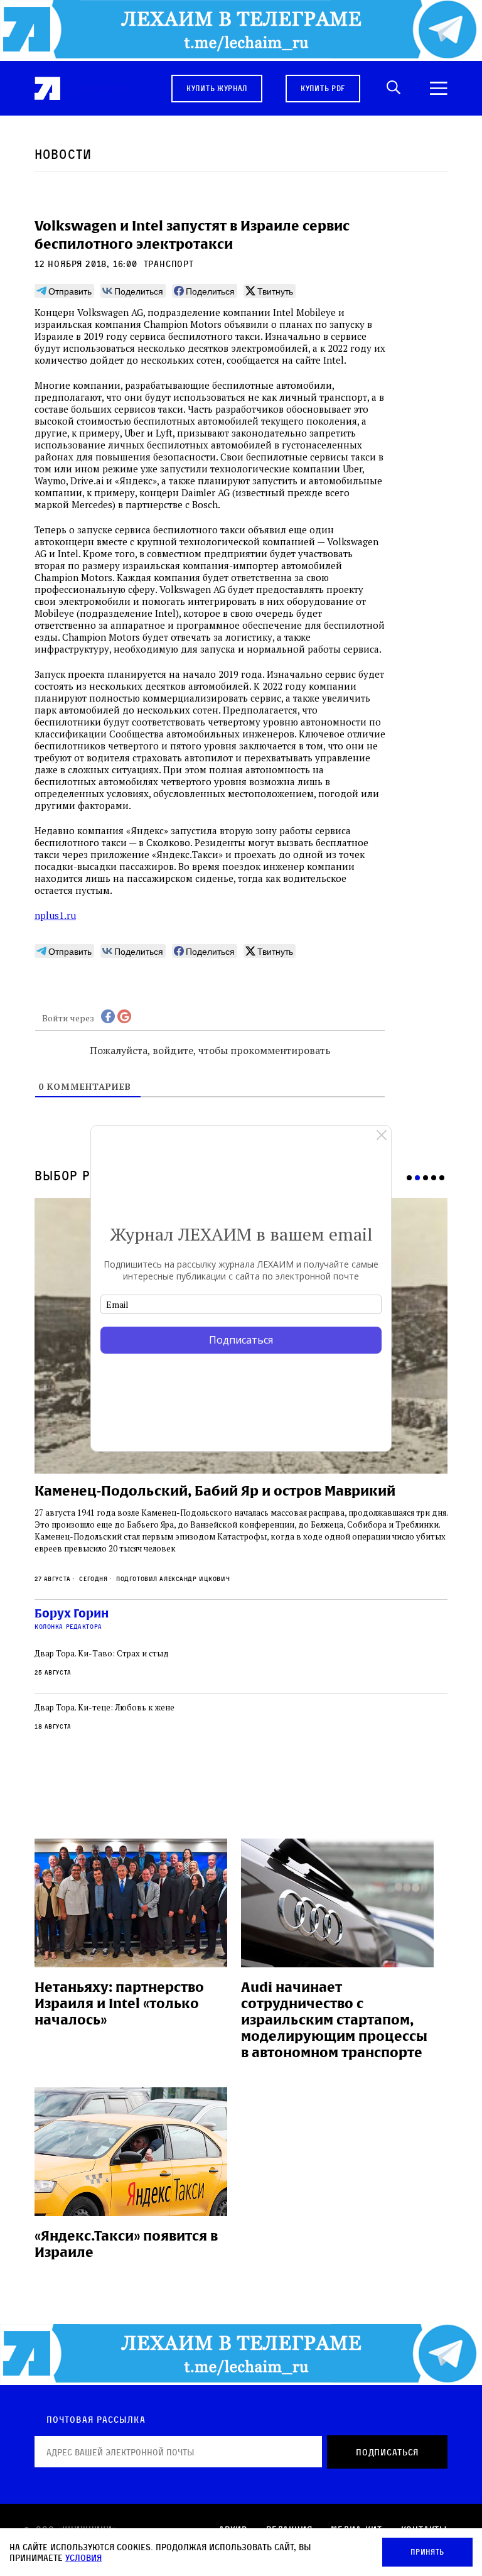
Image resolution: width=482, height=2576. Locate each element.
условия (83, 2557)
